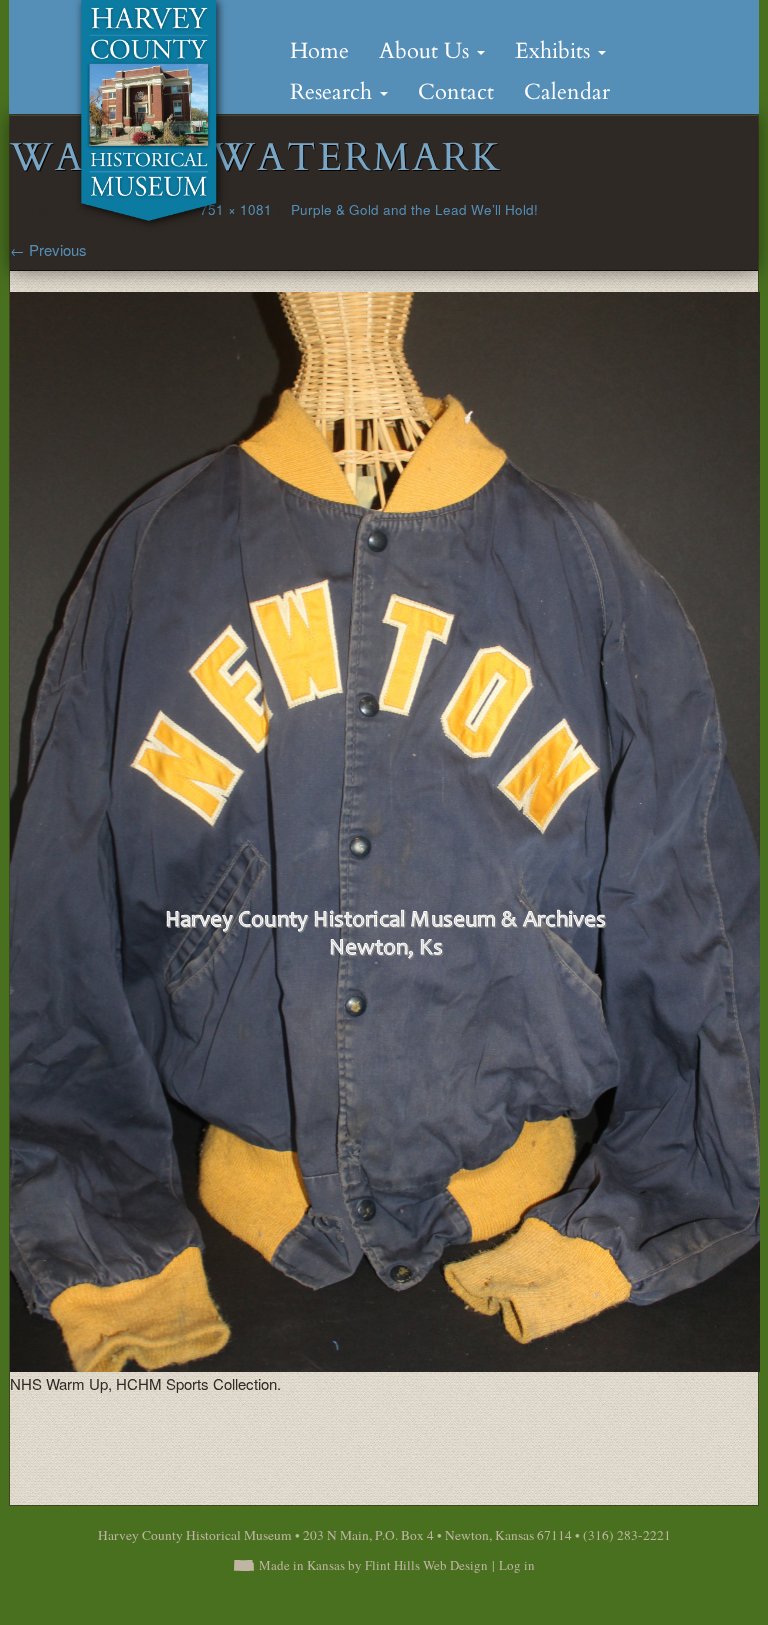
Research (334, 92)
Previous (48, 249)
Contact (456, 92)
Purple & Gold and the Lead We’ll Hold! (414, 209)
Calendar (567, 92)
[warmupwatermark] (385, 830)
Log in (517, 1565)
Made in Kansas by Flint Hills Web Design (373, 1565)
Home (319, 51)
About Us (427, 51)
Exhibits (555, 51)
